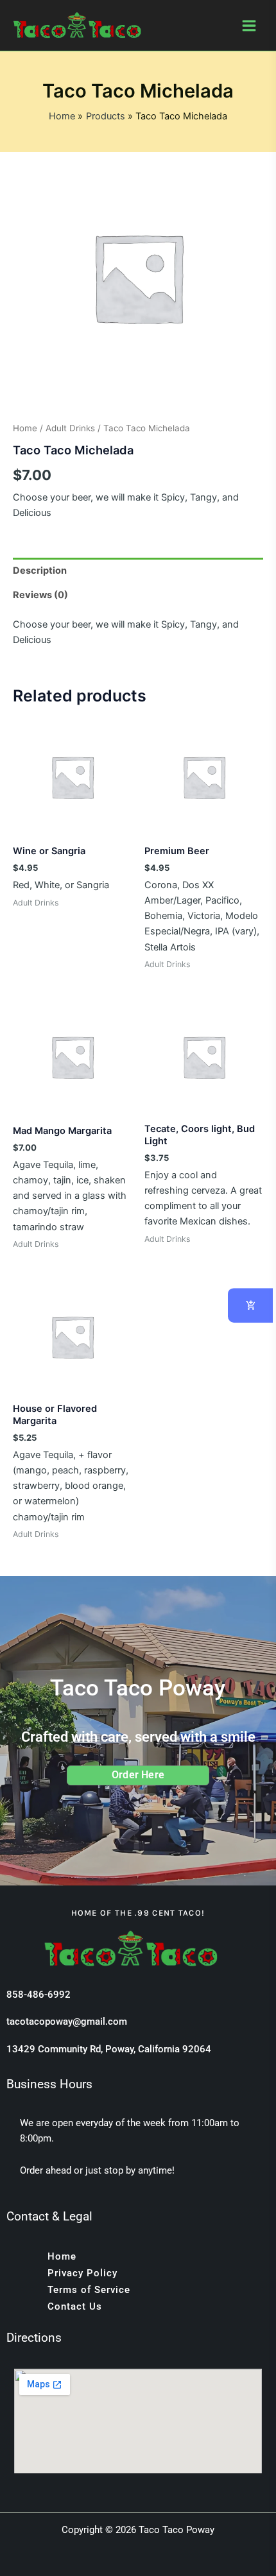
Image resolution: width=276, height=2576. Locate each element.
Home (25, 428)
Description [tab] (40, 571)
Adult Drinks (70, 428)
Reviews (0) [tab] (40, 595)
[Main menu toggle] (249, 25)
